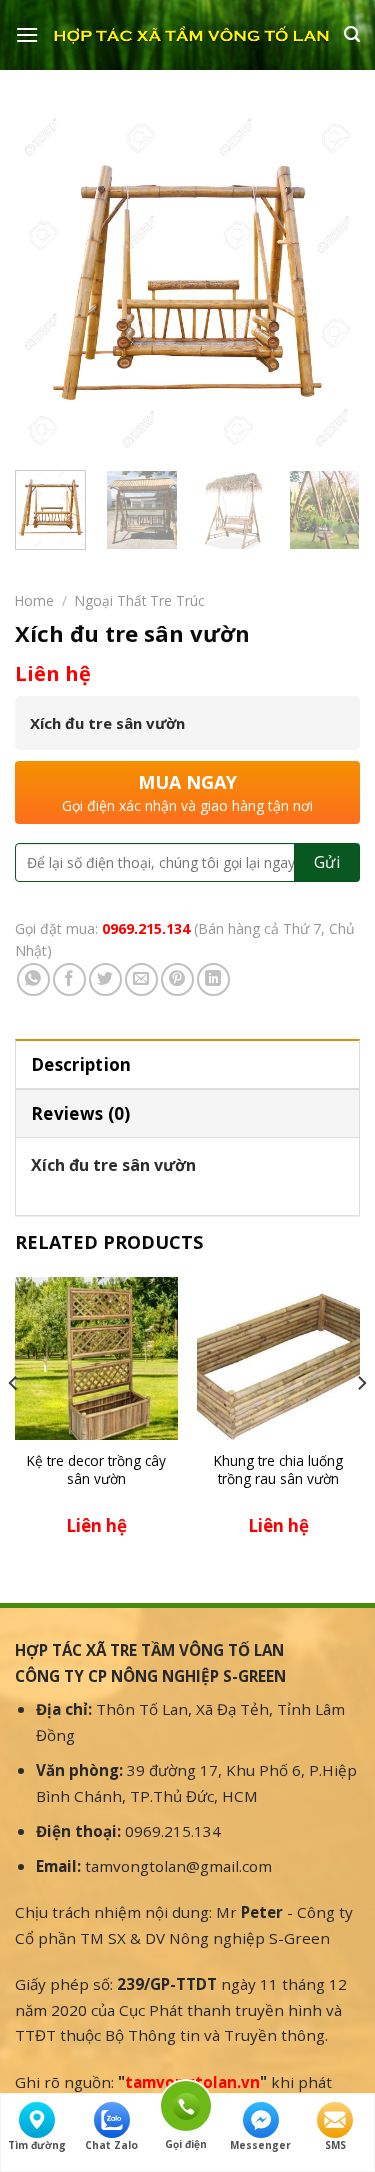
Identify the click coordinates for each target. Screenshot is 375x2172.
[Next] (328, 282)
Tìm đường (37, 2145)
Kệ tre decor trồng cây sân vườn (96, 1469)
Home (34, 600)
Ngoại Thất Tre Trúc (139, 600)
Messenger (260, 2145)
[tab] (187, 1063)
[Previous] (47, 282)
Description (81, 1064)
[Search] (352, 34)
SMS (335, 2145)
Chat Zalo (111, 2145)
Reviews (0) (81, 1113)
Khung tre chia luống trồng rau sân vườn (278, 1469)
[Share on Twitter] (105, 979)
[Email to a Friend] (141, 979)
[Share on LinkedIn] (213, 979)
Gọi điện (186, 2103)
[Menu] (27, 34)
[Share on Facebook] (69, 979)
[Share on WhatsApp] (33, 979)
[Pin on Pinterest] (177, 979)
